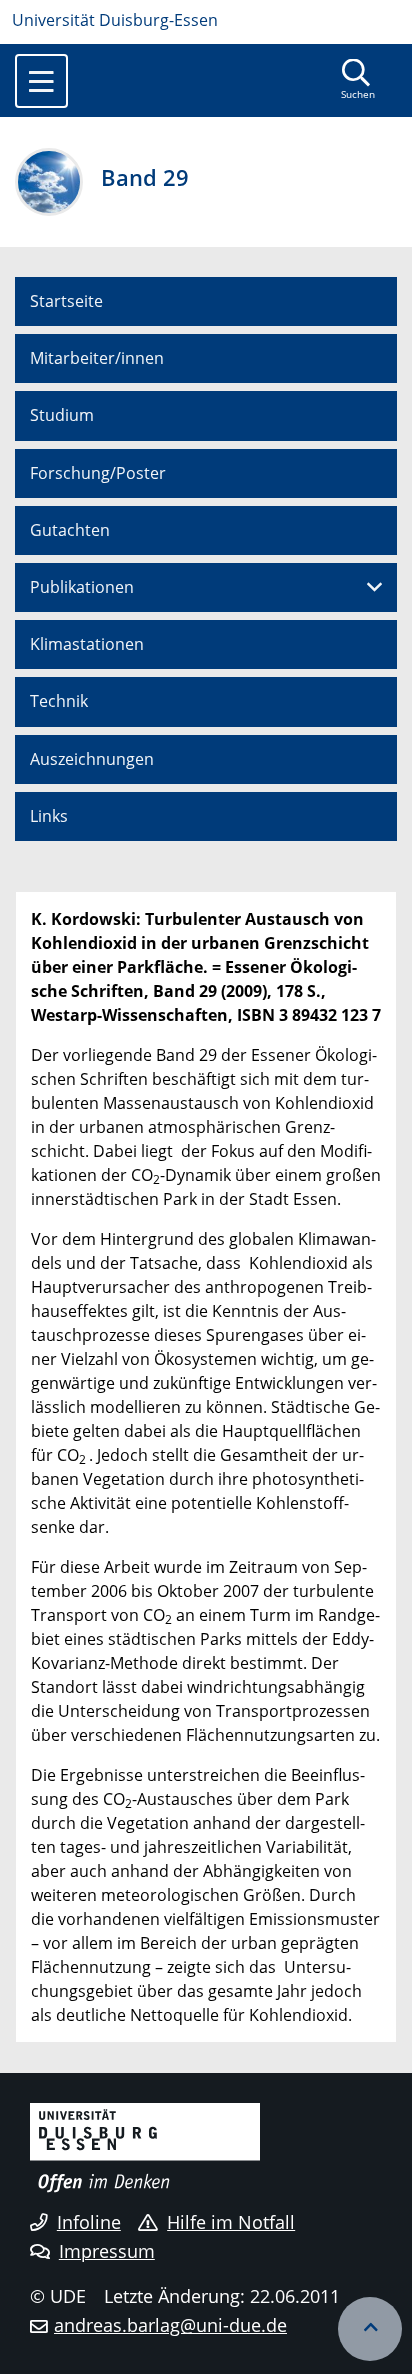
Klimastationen (87, 644)
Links (49, 816)
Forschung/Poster (98, 473)
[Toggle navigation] (41, 81)
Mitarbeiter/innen (97, 358)
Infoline (89, 2222)
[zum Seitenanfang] (370, 2329)
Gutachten (70, 530)
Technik (59, 701)
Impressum (107, 2251)
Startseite (66, 301)
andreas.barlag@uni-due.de (170, 2325)
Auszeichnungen (92, 759)
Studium (62, 415)
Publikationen (82, 587)
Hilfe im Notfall (231, 2222)
